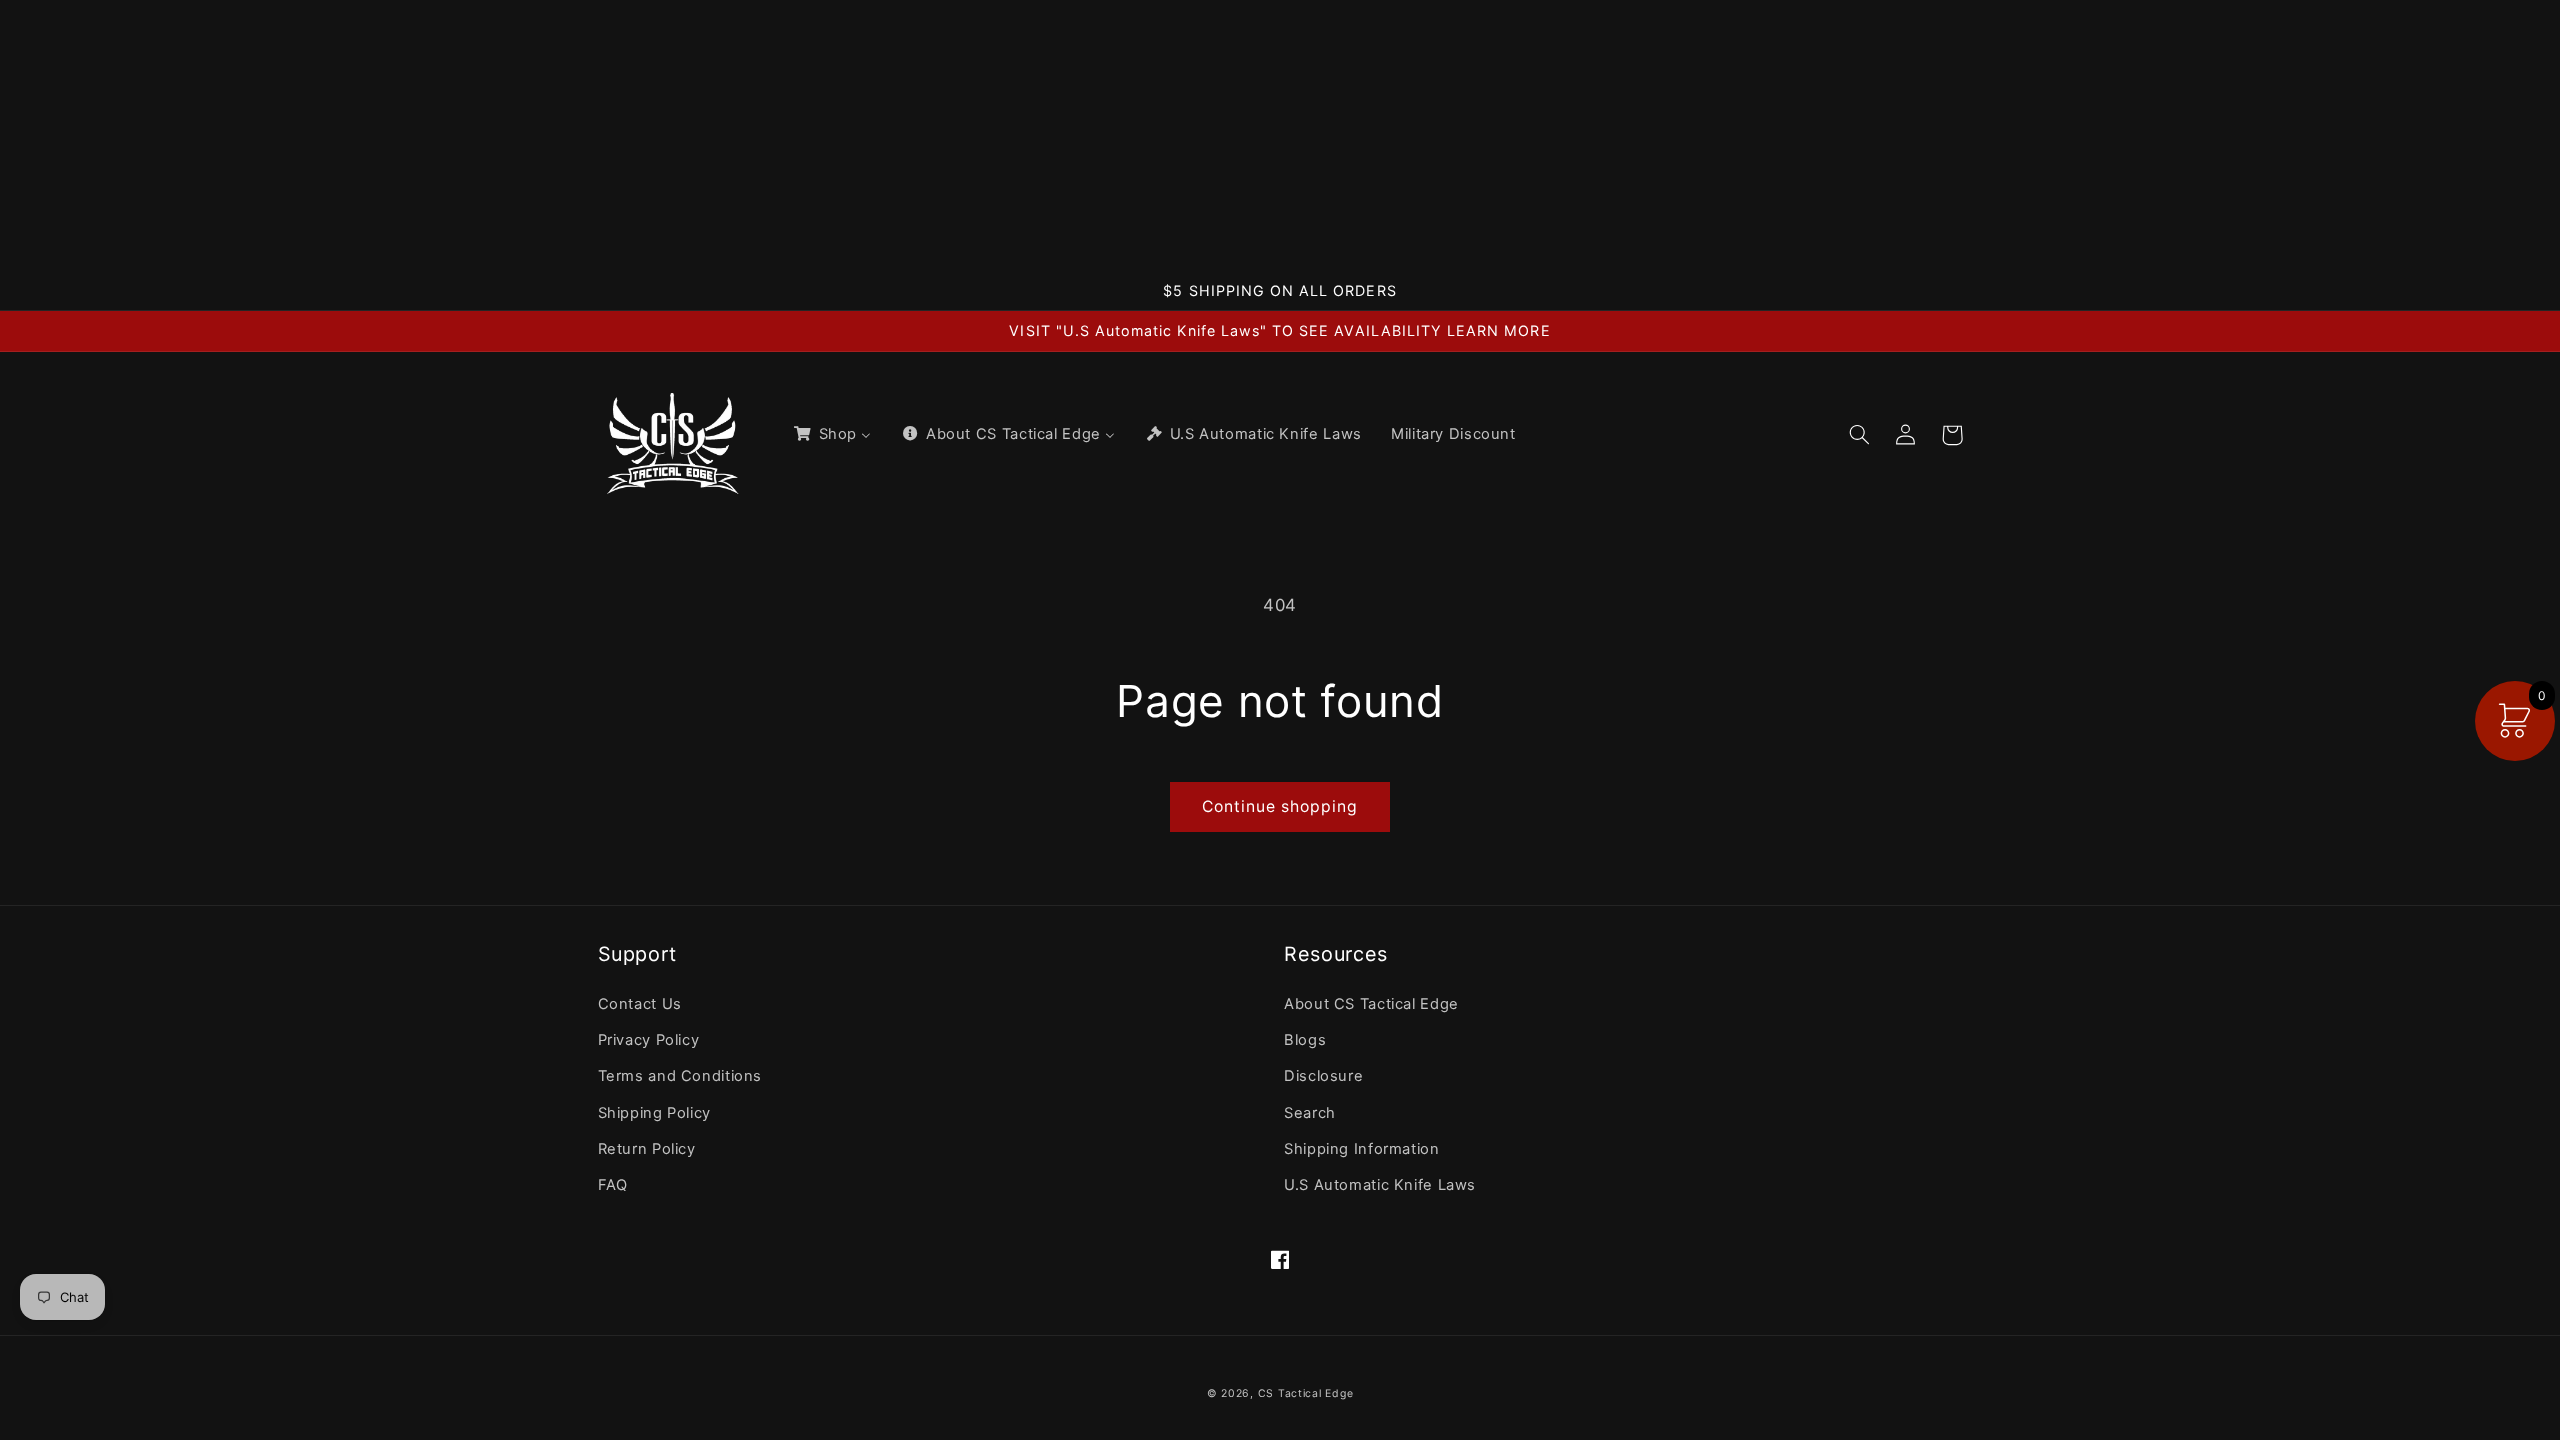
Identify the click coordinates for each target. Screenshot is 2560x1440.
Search (1310, 1113)
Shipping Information (1362, 1149)
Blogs (1305, 1040)
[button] (1860, 435)
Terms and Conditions (680, 1076)
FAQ (613, 1185)
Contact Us (640, 1004)
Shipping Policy (654, 1113)
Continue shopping (1280, 806)
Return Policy (647, 1149)
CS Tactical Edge (1306, 1393)
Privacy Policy (649, 1040)
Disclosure (1323, 1076)
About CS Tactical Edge (1371, 1004)
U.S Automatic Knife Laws (1380, 1185)
